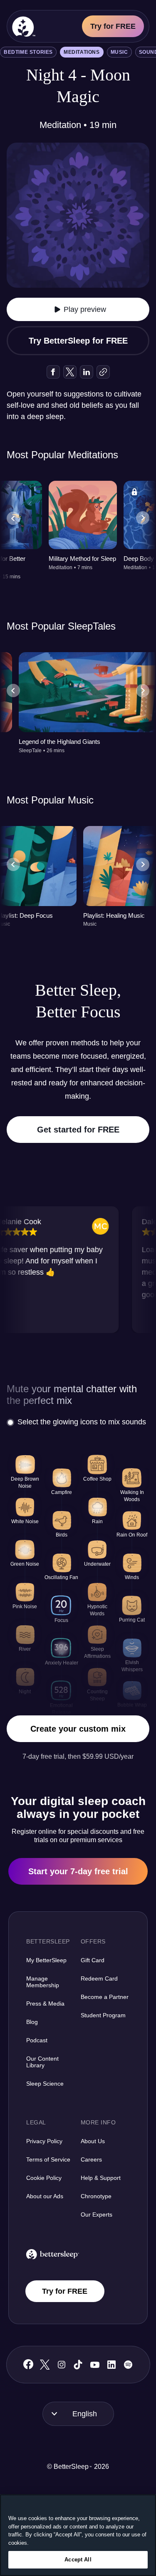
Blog (32, 2022)
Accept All (78, 2560)
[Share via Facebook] (53, 372)
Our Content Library (42, 2062)
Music (119, 52)
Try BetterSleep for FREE (78, 341)
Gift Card (93, 1960)
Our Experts (97, 2214)
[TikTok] (78, 2365)
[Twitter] (45, 2365)
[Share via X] (70, 372)
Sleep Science (45, 2084)
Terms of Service (48, 2159)
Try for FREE (113, 26)
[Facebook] (28, 2364)
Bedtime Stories (28, 52)
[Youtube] (95, 2365)
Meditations (82, 52)
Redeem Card (99, 1978)
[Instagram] (62, 2365)
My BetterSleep (46, 1960)
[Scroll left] (13, 518)
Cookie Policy (44, 2178)
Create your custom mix (78, 1729)
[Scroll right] (143, 518)
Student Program (103, 2015)
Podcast (37, 2040)
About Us (93, 2141)
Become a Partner (105, 1997)
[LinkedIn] (111, 2365)
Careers (91, 2159)
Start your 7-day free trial (78, 1871)
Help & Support (101, 2178)
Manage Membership (43, 1982)
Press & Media (45, 2004)
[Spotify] (128, 2365)
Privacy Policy (44, 2141)
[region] (78, 2535)
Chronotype (96, 2196)
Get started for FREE (78, 1130)
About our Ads (45, 2196)
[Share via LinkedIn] (87, 372)
